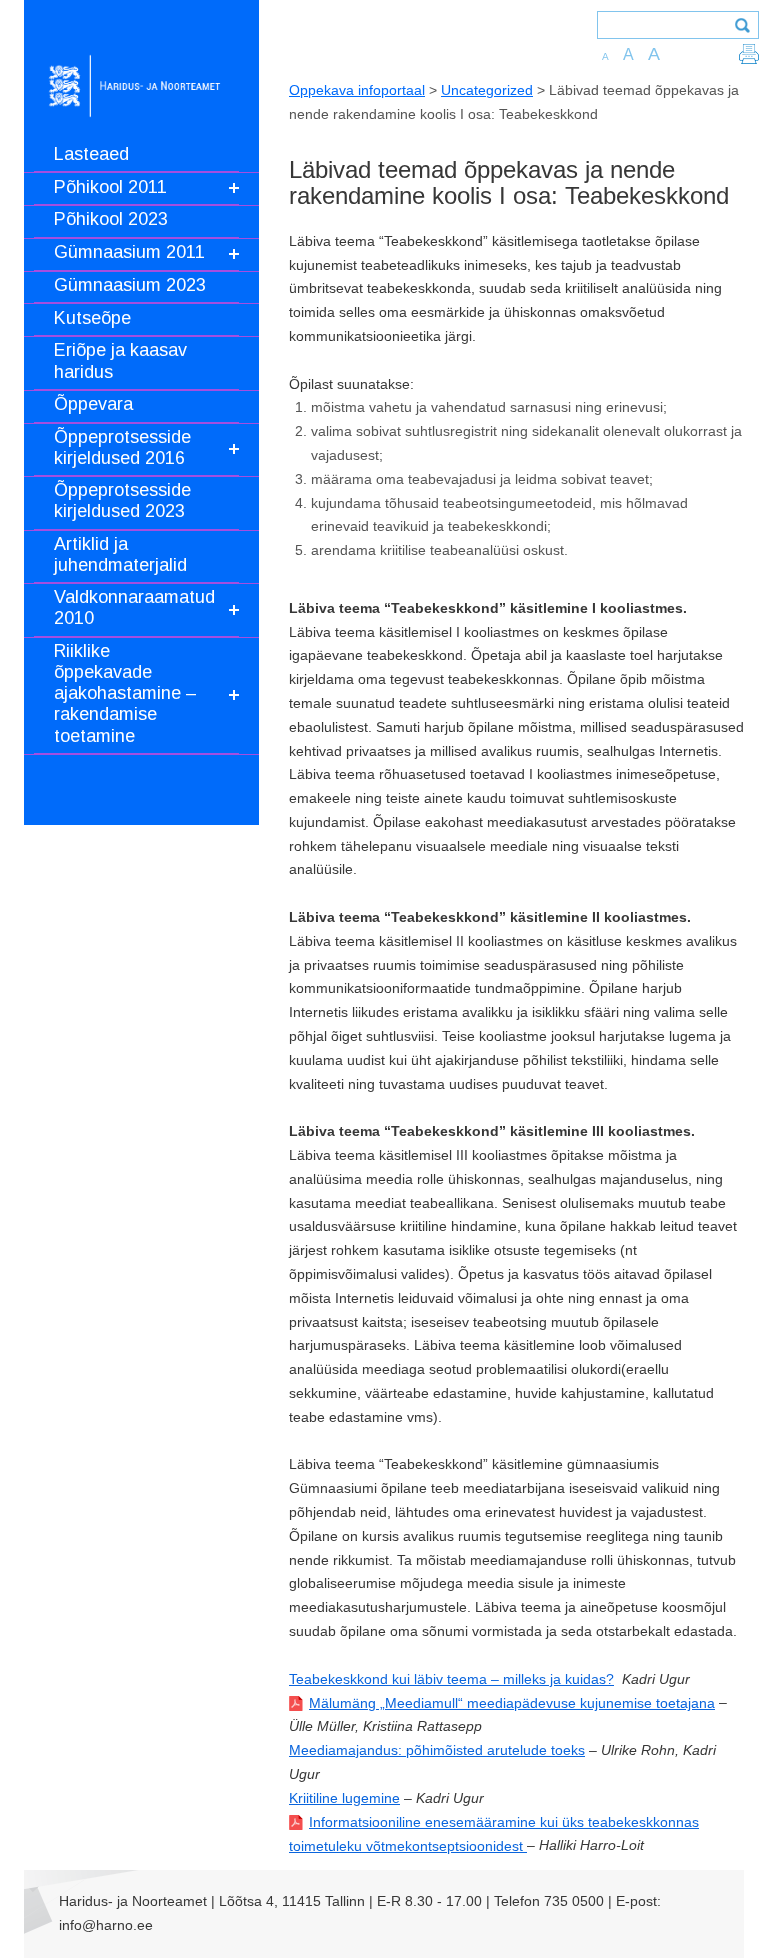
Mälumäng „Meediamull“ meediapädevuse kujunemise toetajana (512, 1703)
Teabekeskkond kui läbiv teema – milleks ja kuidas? (451, 1679)
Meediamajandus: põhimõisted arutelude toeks (437, 1750)
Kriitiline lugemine (344, 1798)
